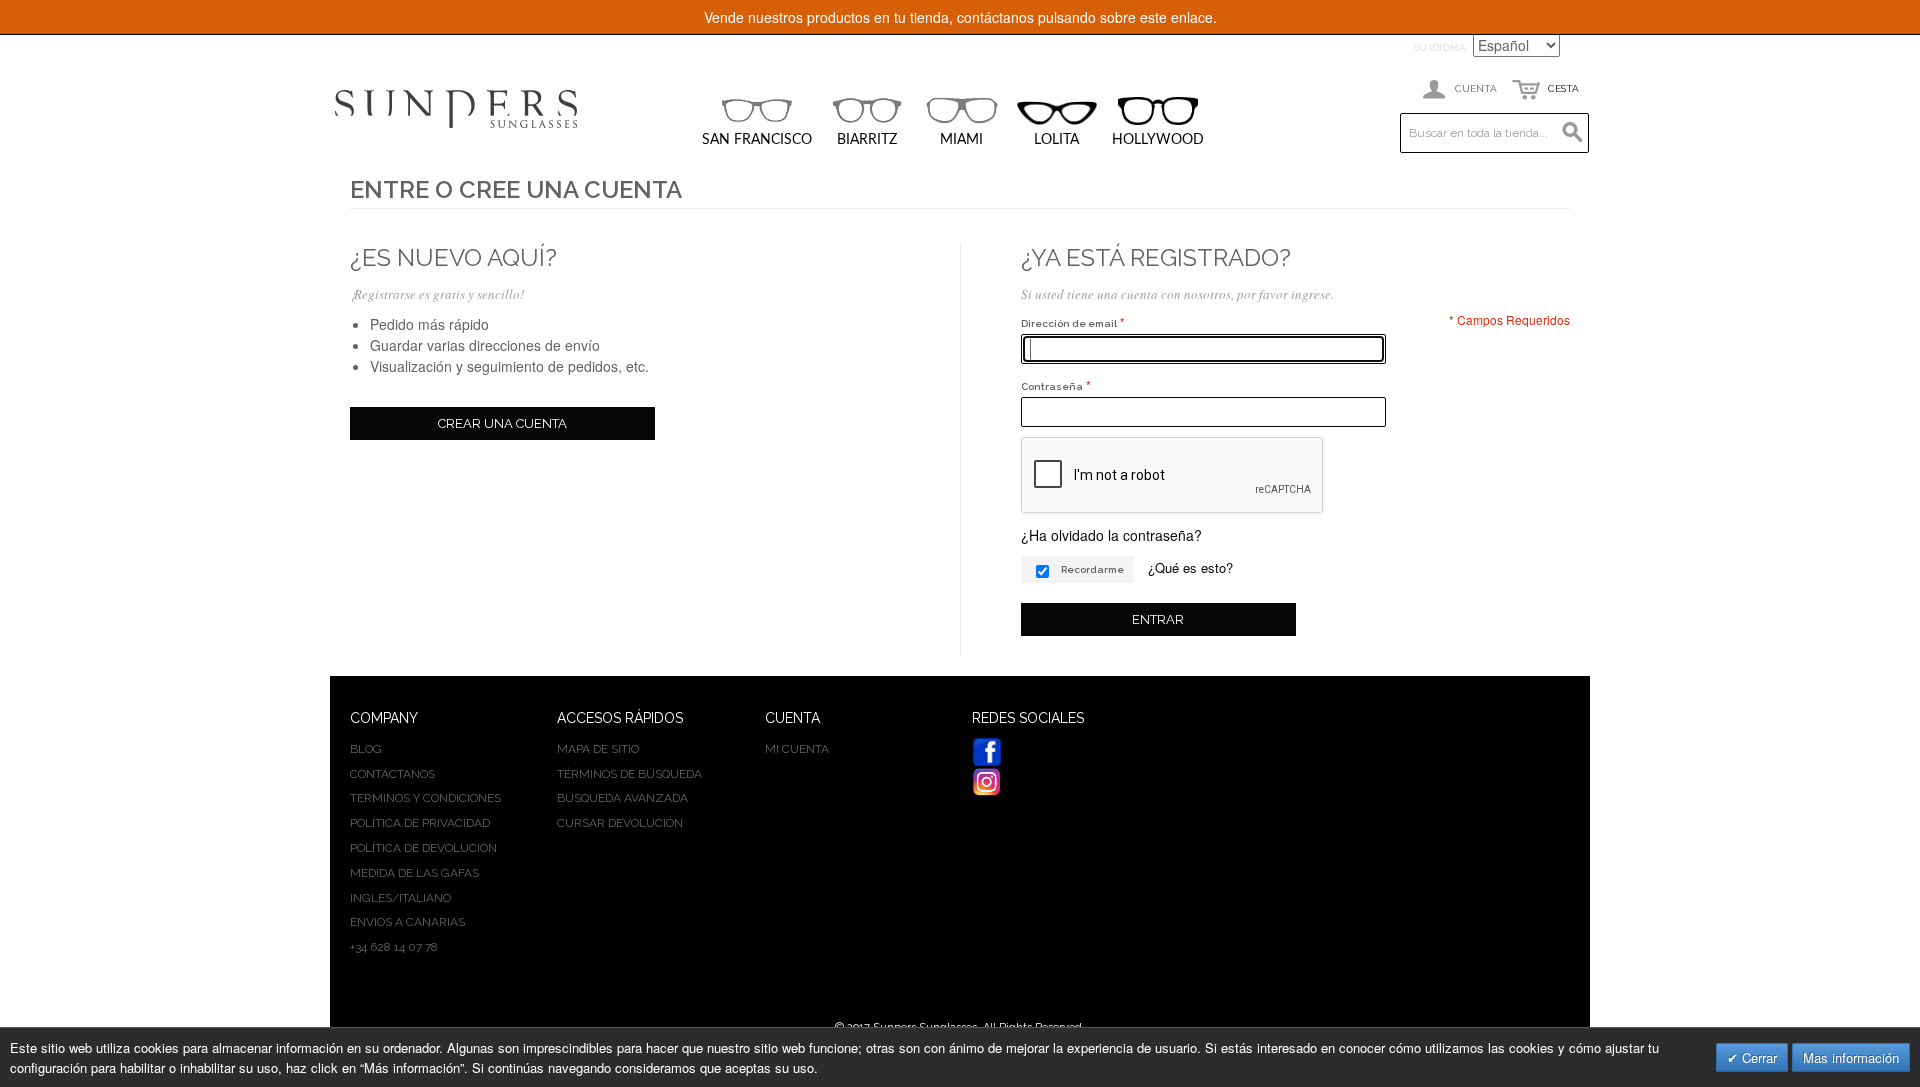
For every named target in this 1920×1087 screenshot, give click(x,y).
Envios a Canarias (407, 922)
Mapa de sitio (598, 749)
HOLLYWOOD (1158, 140)
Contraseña (1052, 386)
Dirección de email (1069, 323)
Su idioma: (1441, 47)
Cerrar (1757, 1057)
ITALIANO (425, 898)
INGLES (371, 898)
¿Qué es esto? (1190, 567)
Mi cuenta (797, 749)
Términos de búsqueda (629, 774)
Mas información (1851, 1057)
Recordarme (1092, 569)
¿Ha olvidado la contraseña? (1111, 535)
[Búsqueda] (1569, 133)
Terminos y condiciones (425, 798)
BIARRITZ (867, 140)
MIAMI (961, 140)
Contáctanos (392, 774)
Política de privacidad (420, 823)
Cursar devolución (620, 823)
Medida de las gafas (414, 873)
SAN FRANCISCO (757, 140)
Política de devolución (423, 848)
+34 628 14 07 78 (394, 947)
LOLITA (1056, 140)
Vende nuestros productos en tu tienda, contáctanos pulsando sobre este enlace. (960, 17)
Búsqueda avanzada (622, 798)
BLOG (366, 749)
